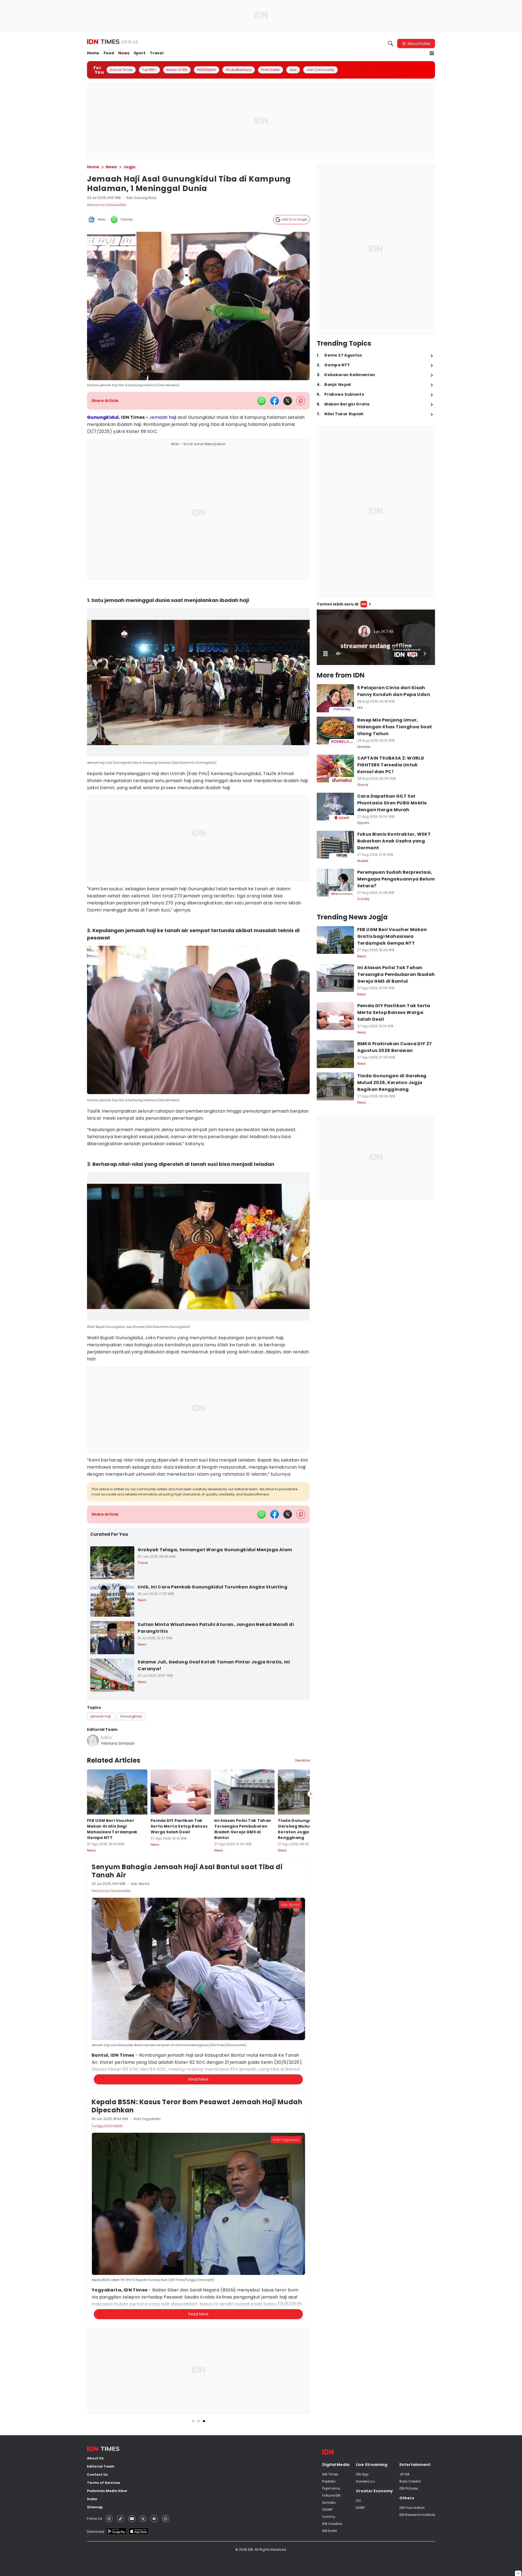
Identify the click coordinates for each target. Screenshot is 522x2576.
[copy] (301, 401)
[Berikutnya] (311, 2057)
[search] (391, 43)
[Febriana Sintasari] (93, 1741)
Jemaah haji (163, 417)
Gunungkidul (103, 417)
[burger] (432, 53)
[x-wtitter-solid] (288, 401)
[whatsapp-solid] (262, 401)
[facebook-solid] (275, 401)
